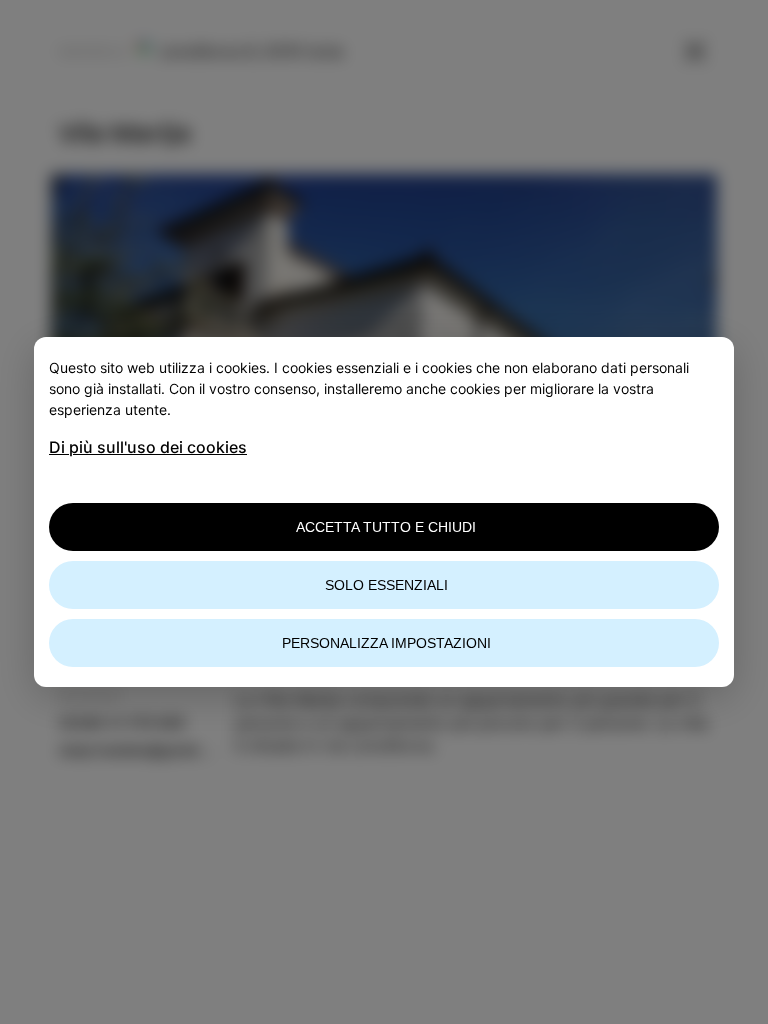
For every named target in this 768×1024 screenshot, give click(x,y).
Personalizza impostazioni (386, 643)
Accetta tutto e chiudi (386, 527)
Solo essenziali (386, 585)
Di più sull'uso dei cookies (148, 447)
